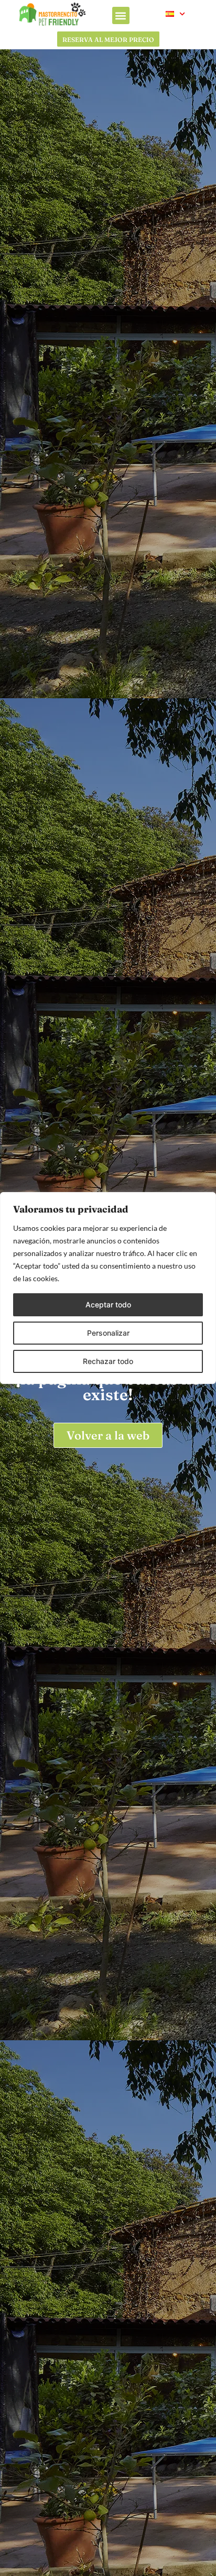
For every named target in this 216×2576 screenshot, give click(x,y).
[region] (108, 1288)
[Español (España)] (175, 14)
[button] (121, 15)
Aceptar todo (108, 1305)
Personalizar (108, 1333)
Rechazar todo (108, 1361)
